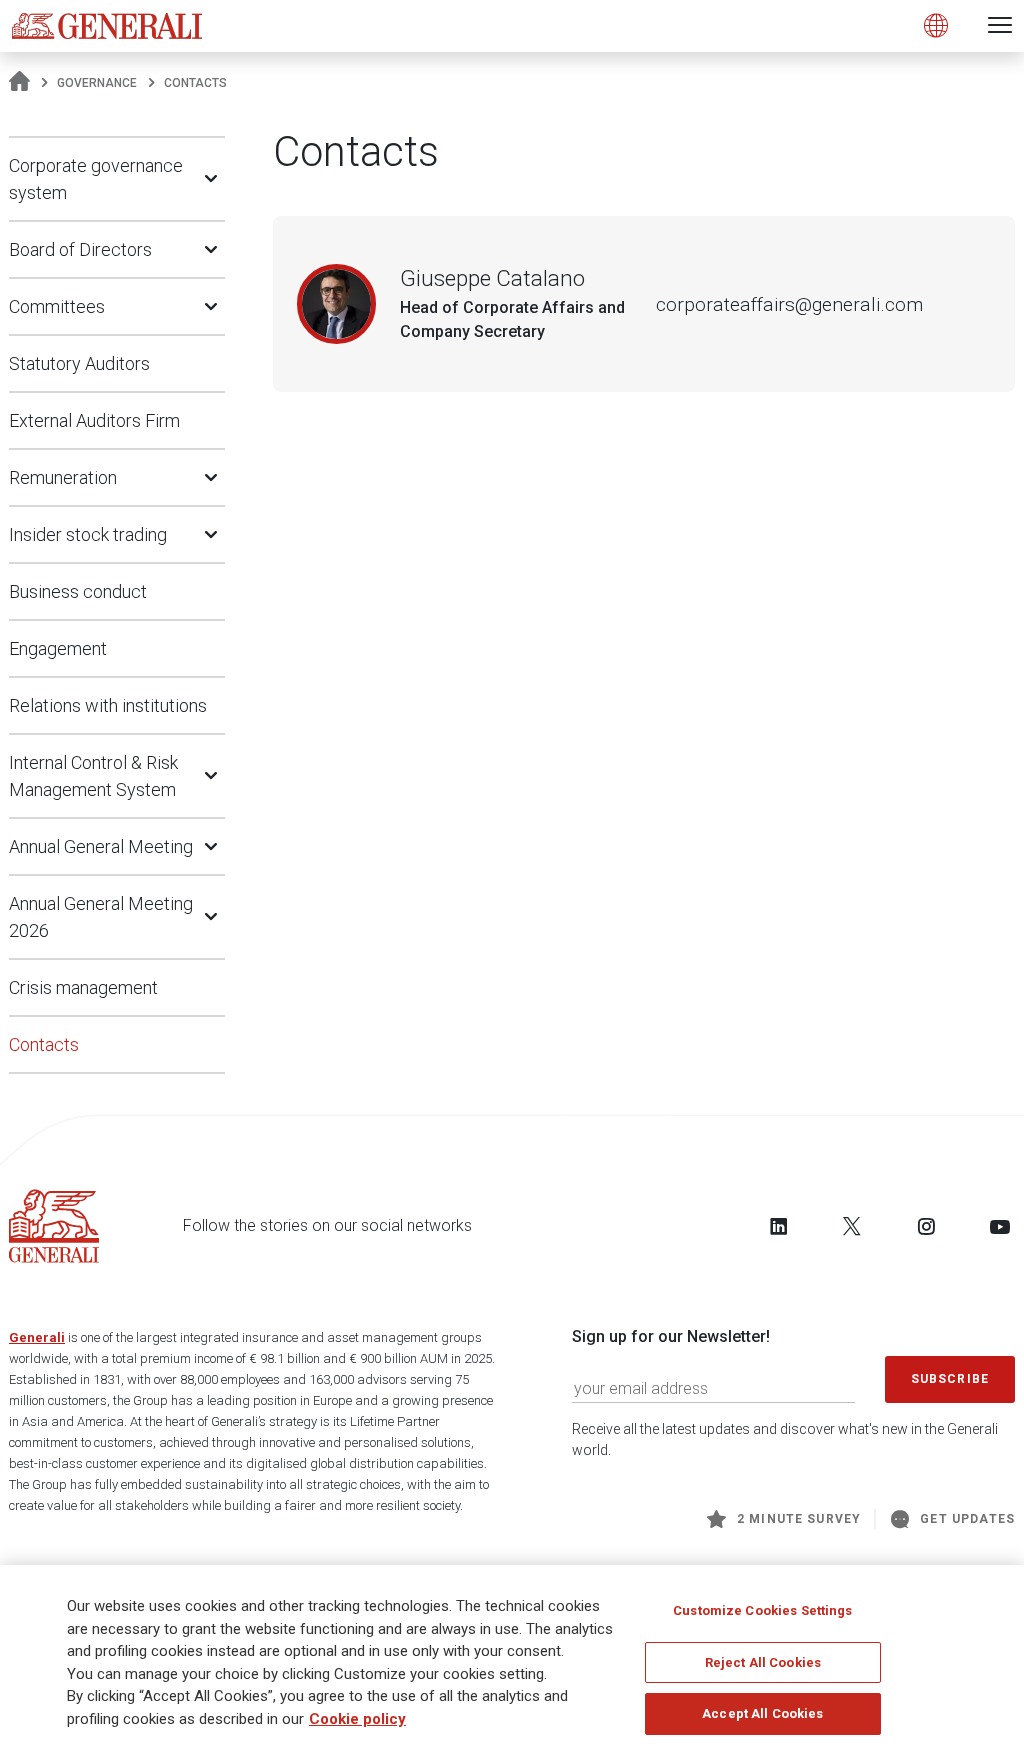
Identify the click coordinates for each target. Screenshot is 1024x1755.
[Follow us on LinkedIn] (779, 1226)
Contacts (44, 1044)
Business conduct (78, 591)
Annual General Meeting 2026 (101, 917)
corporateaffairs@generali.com (789, 304)
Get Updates (967, 1519)
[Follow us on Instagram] (926, 1226)
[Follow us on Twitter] (852, 1226)
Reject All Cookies (763, 1662)
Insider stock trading (88, 534)
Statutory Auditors (79, 363)
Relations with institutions (108, 705)
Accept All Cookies (762, 1713)
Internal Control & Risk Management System (93, 776)
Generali (37, 1337)
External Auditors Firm (94, 420)
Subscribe (950, 1379)
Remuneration (63, 477)
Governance (97, 83)
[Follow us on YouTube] (1000, 1226)
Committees (57, 306)
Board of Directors (80, 249)
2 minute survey (799, 1519)
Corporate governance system (96, 179)
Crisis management (83, 987)
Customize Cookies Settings (762, 1610)
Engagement (58, 648)
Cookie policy (357, 1719)
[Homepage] (19, 83)
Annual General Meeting (101, 846)
